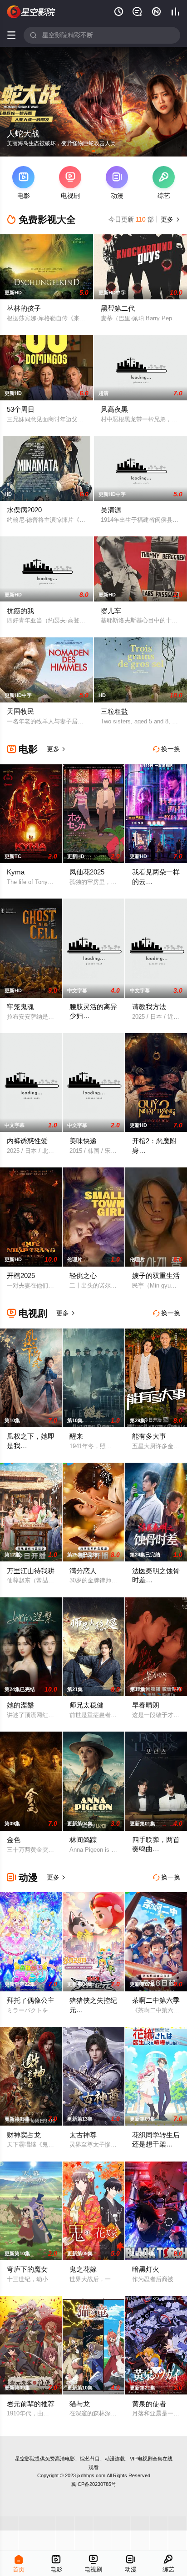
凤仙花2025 (87, 872)
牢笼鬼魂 (20, 1007)
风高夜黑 (114, 409)
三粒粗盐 (114, 711)
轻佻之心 (83, 1275)
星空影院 (25, 2459)
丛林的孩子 (24, 308)
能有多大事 (149, 1436)
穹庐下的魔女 (27, 2269)
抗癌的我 (20, 611)
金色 (14, 1840)
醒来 (76, 1436)
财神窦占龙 (24, 2135)
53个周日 (21, 409)
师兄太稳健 (86, 1705)
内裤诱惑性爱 (27, 1141)
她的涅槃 (20, 1705)
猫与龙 (80, 2404)
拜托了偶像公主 (31, 2000)
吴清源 (111, 510)
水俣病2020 (24, 510)
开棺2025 (21, 1275)
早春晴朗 (146, 1705)
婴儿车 (111, 611)
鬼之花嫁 (83, 2269)
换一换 (167, 749)
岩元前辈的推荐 (31, 2404)
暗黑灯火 (146, 2269)
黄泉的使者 (149, 2404)
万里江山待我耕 (31, 1571)
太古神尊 (83, 2135)
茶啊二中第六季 (156, 2000)
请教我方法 (149, 1007)
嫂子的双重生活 (156, 1275)
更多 (169, 219)
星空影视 (31, 12)
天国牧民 (20, 711)
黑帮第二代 (118, 308)
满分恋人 (83, 1571)
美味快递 (83, 1141)
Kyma (16, 872)
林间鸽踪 (83, 1840)
